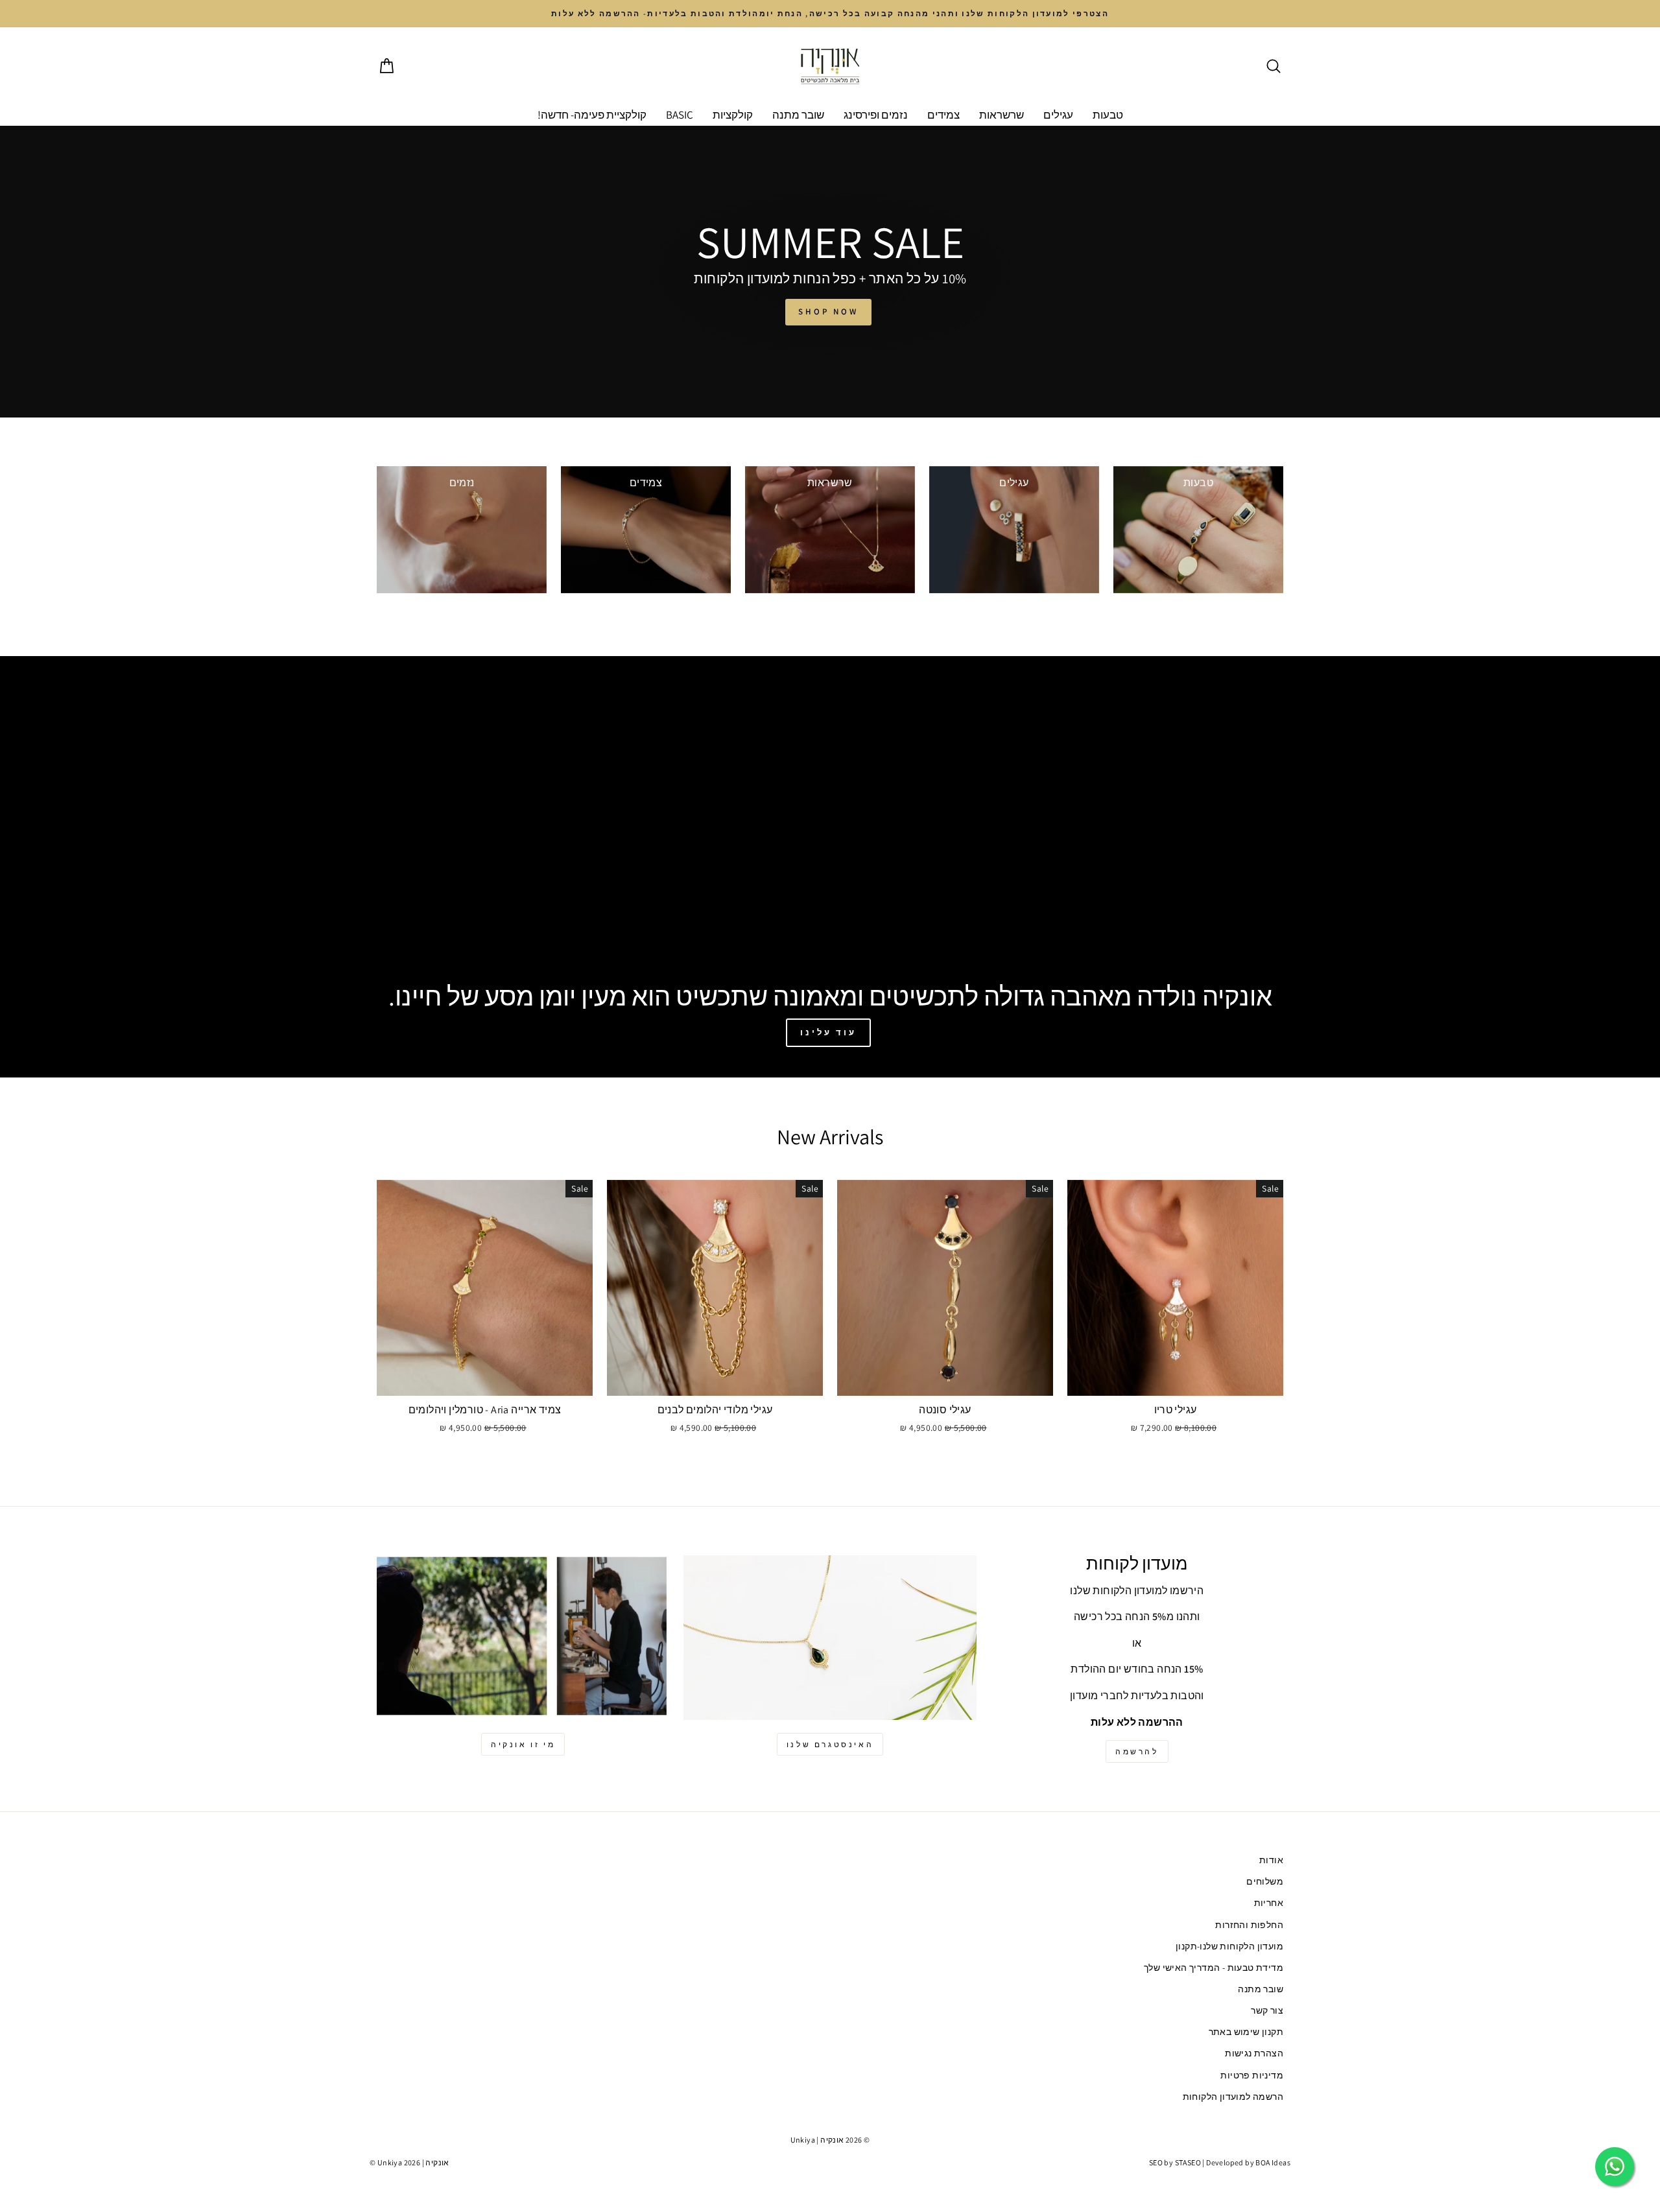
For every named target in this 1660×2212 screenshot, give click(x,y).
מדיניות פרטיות (1252, 2075)
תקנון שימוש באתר (1246, 2032)
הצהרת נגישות (1254, 2053)
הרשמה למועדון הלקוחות (1233, 2097)
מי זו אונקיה (523, 1744)
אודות (1271, 1860)
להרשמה (1137, 1751)
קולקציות (733, 115)
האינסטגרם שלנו (830, 1744)
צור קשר (1267, 2010)
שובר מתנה (798, 115)
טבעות (1108, 115)
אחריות (1269, 1903)
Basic (680, 115)
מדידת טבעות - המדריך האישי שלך (1214, 1968)
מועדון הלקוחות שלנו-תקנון (1229, 1946)
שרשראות (1002, 115)
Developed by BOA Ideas (1248, 2162)
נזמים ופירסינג (876, 115)
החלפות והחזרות (1249, 1925)
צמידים (943, 115)
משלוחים (1265, 1881)
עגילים (1058, 115)
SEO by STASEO (1175, 2162)
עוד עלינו (828, 1032)
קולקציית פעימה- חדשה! (592, 115)
